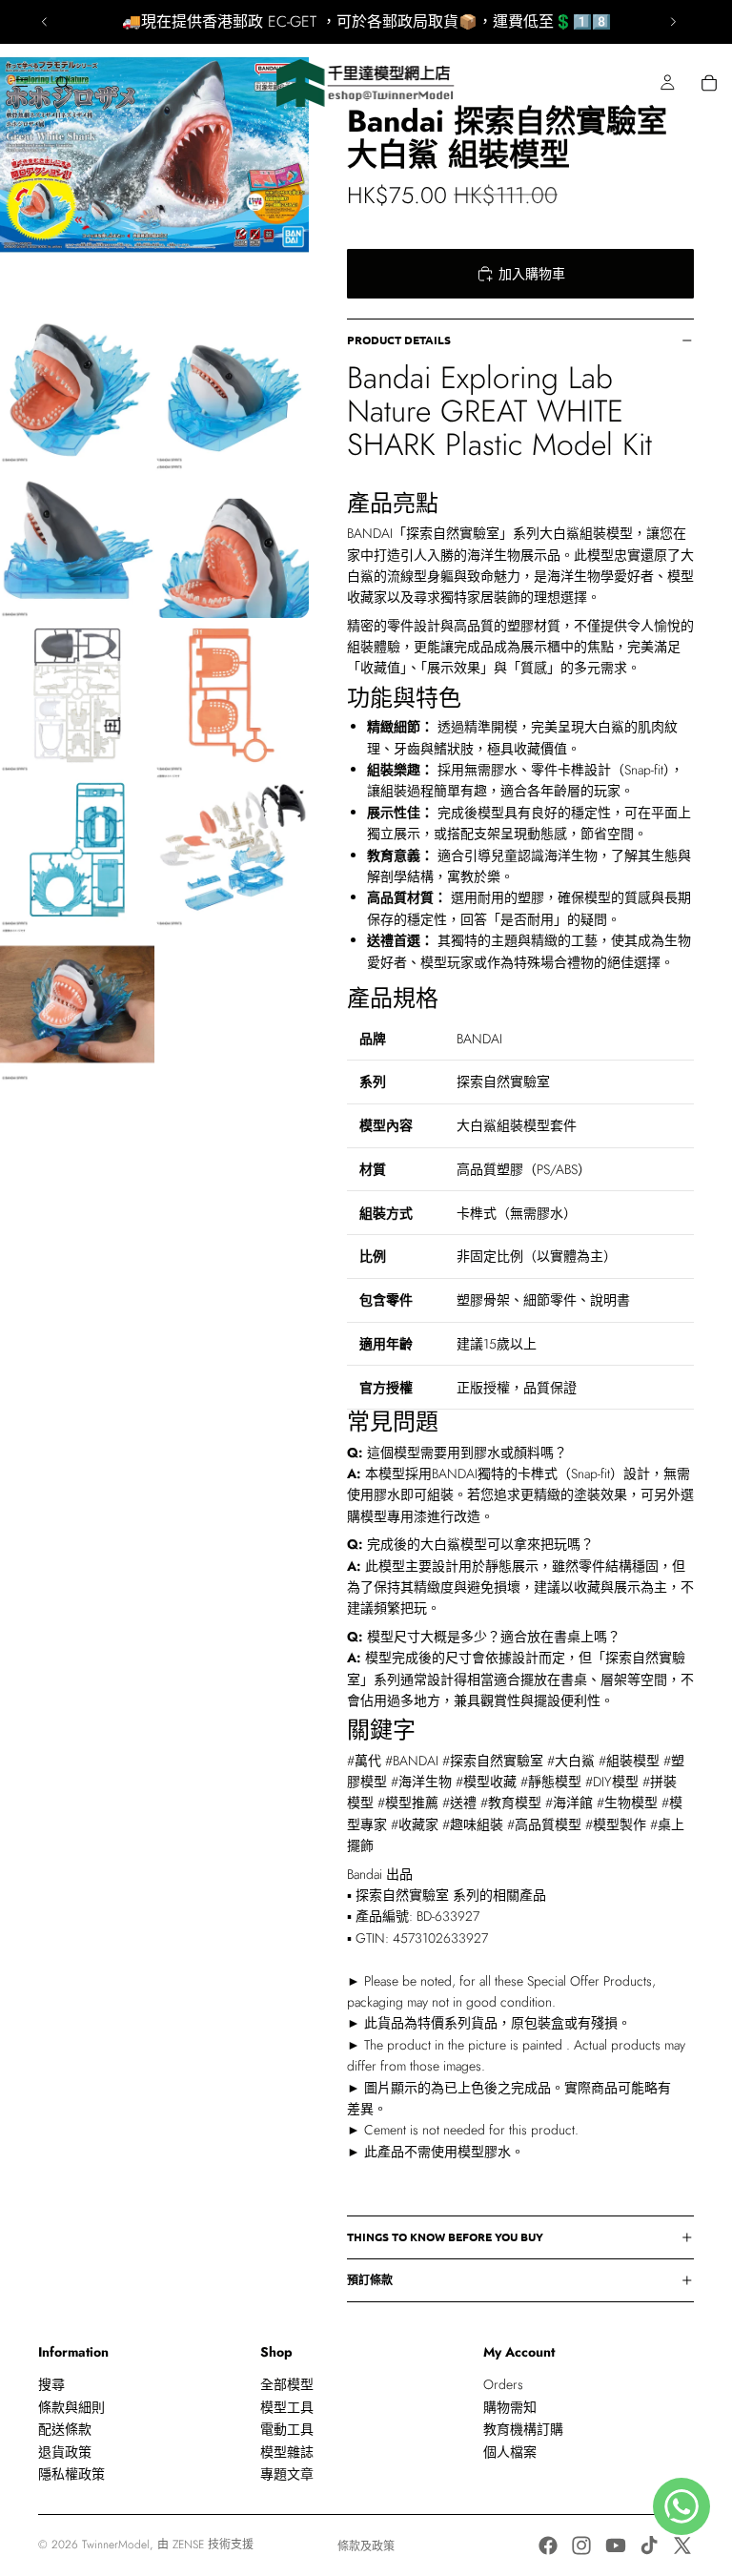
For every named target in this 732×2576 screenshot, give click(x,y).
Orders (503, 2384)
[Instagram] (581, 2545)
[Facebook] (548, 2545)
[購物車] (709, 83)
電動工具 (287, 2429)
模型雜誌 (287, 2452)
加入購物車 (532, 274)
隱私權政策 (71, 2474)
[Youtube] (616, 2545)
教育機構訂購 (523, 2429)
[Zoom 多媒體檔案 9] (232, 850)
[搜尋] (63, 83)
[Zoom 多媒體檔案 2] (77, 386)
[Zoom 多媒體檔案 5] (232, 541)
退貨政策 (65, 2452)
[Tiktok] (649, 2545)
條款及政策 (366, 2546)
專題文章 (287, 2474)
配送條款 (65, 2429)
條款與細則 (71, 2407)
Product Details (399, 340)
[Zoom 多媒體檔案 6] (77, 695)
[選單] (22, 83)
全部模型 (287, 2384)
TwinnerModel (116, 2545)
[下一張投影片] (673, 22)
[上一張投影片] (45, 22)
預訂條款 (370, 2279)
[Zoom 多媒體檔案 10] (77, 1004)
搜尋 (51, 2384)
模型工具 (287, 2407)
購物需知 (510, 2407)
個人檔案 (510, 2452)
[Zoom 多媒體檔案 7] (232, 695)
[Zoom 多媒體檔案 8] (77, 850)
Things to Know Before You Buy (445, 2236)
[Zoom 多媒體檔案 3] (232, 386)
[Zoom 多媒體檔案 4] (77, 541)
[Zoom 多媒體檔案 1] (154, 155)
